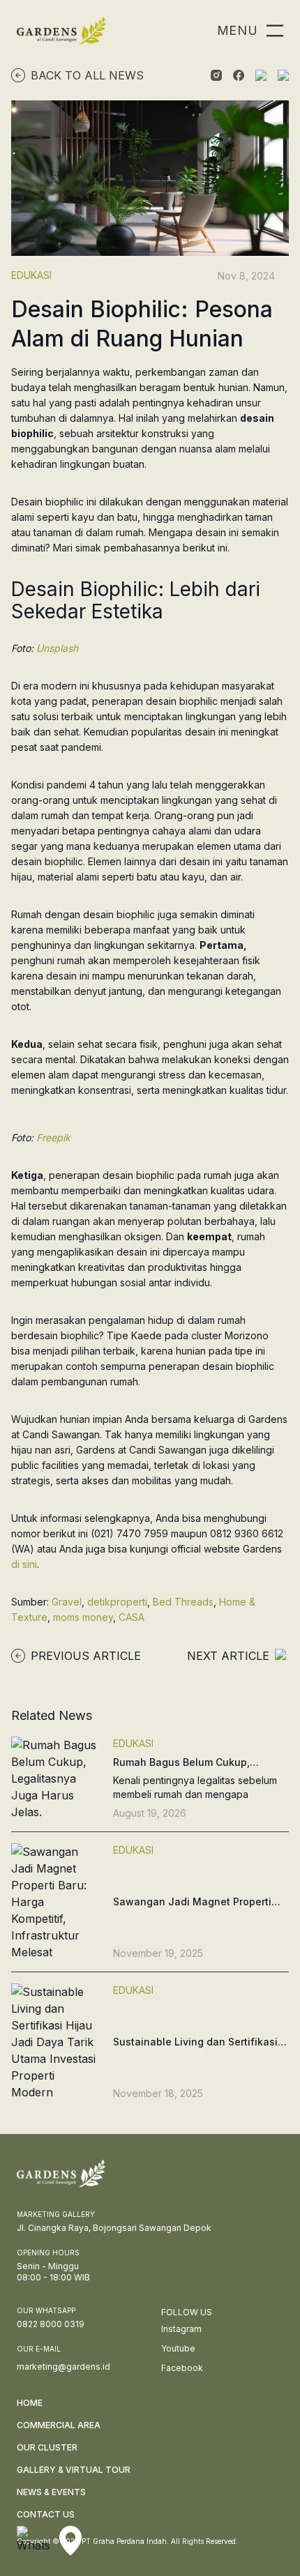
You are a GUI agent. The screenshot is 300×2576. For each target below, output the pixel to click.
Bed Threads (183, 1602)
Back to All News (87, 75)
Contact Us (46, 2514)
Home (30, 2403)
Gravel (67, 1602)
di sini (24, 1564)
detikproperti (117, 1602)
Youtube (178, 2348)
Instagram (181, 2329)
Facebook (182, 2368)
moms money (83, 1617)
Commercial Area (59, 2425)
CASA (132, 1617)
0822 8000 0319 (51, 2324)
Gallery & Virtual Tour (74, 2470)
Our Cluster (47, 2447)
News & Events (51, 2492)
